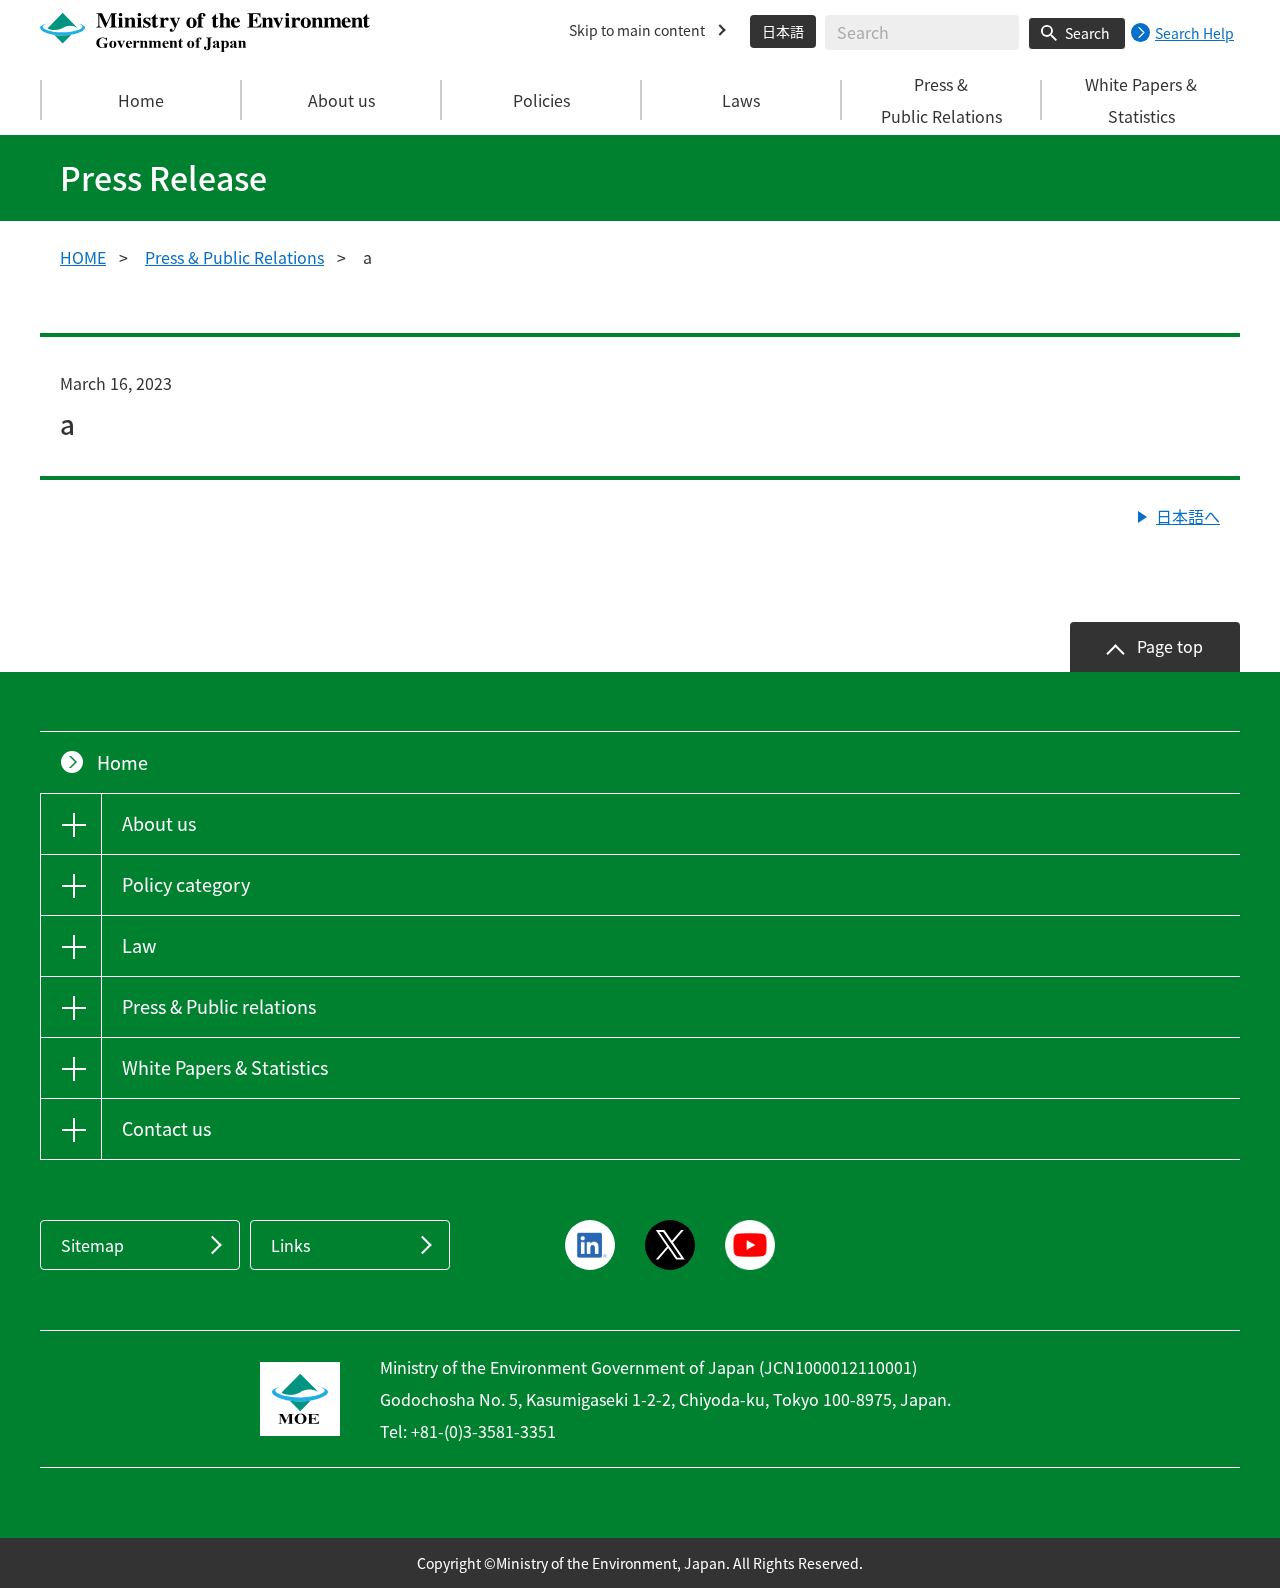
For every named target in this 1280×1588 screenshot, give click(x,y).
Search (1087, 33)
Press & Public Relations (234, 257)
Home (141, 100)
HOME (83, 257)
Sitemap (92, 1245)
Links (290, 1245)
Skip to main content (637, 30)
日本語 (783, 31)
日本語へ (1188, 516)
